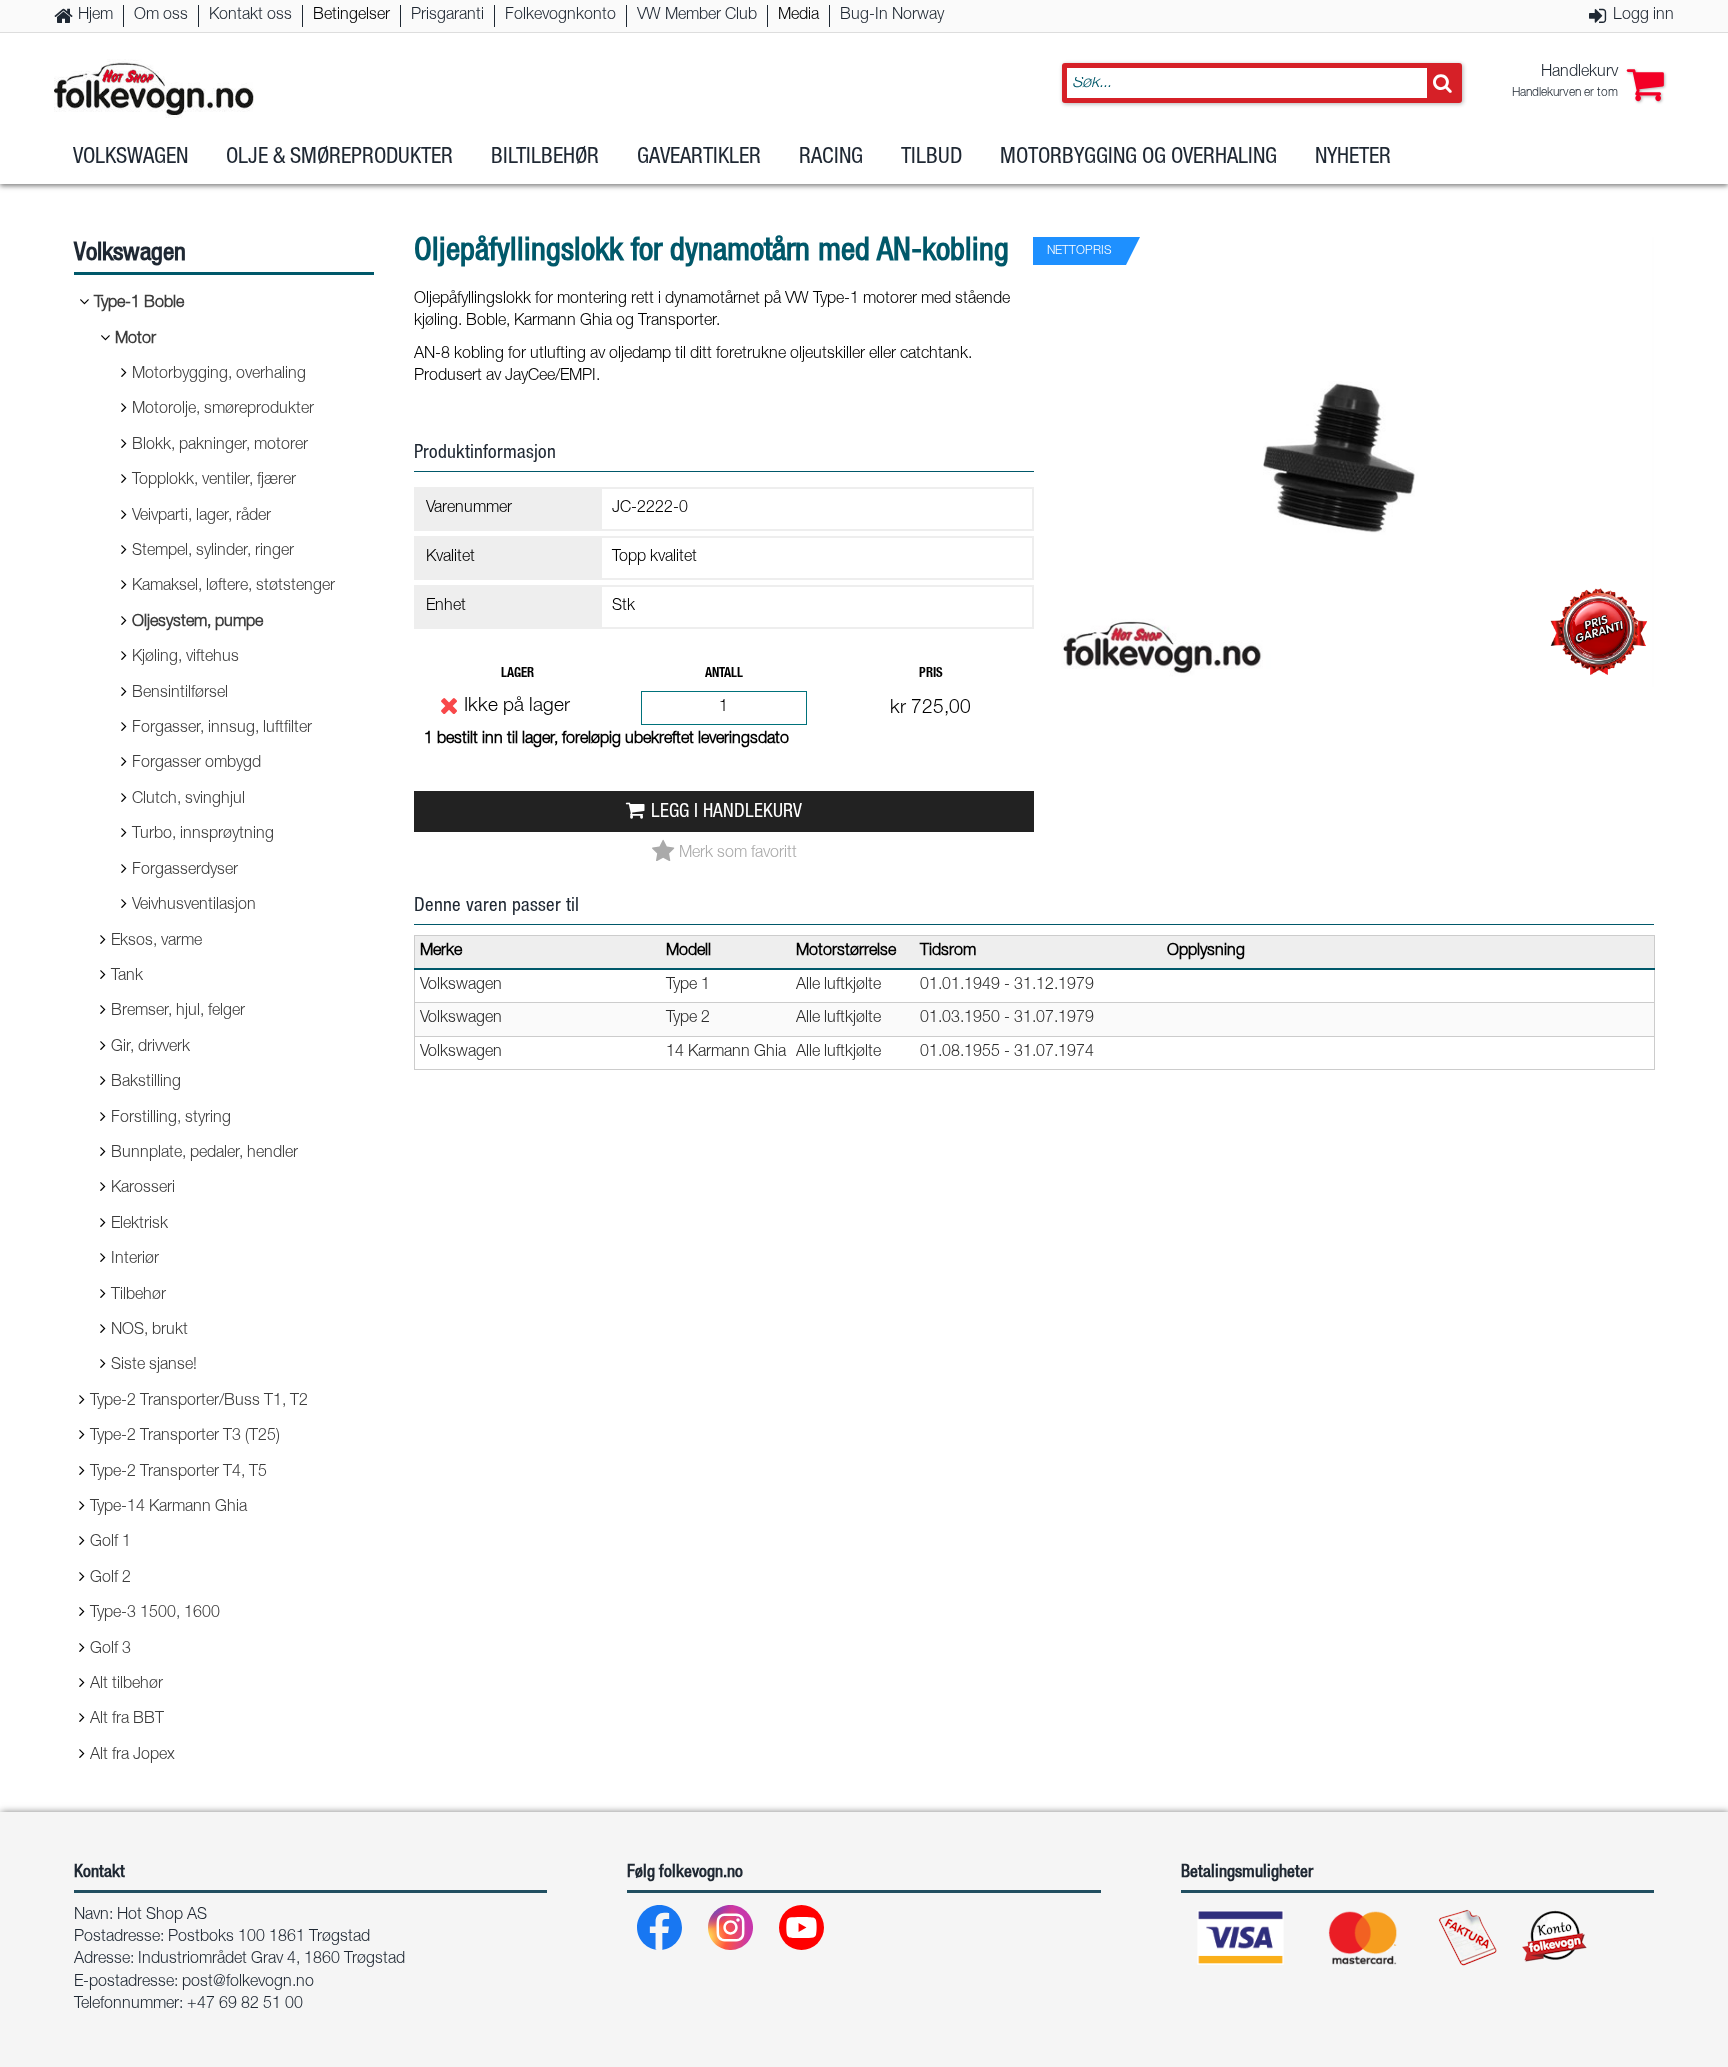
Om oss (161, 16)
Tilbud (931, 158)
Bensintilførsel (180, 694)
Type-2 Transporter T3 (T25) (185, 1437)
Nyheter (1353, 158)
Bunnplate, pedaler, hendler (204, 1154)
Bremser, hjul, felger (178, 1012)
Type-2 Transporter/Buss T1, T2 (199, 1402)
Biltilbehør (545, 158)
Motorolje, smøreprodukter (223, 410)
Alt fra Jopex (132, 1756)
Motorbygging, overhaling (219, 375)
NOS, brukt (149, 1331)
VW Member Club (697, 16)
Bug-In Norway (892, 16)
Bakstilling (146, 1083)
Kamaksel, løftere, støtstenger (233, 587)
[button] (1588, 83)
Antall (724, 674)
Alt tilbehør (126, 1685)
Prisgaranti (447, 16)
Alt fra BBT (127, 1720)
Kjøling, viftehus (185, 658)
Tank (127, 977)
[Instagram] (731, 1932)
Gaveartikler (699, 158)
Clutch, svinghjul (188, 800)
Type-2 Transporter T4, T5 (178, 1473)
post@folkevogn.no (248, 1983)
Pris (931, 674)
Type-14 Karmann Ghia (168, 1508)
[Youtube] (802, 1932)
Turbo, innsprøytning (203, 835)
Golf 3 (110, 1650)
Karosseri (143, 1189)
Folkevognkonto (560, 16)
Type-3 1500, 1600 (155, 1614)
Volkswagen (130, 158)
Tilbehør (138, 1296)
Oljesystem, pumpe (197, 623)
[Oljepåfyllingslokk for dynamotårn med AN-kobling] (1354, 704)
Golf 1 (110, 1543)
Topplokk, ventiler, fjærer (214, 481)
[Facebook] (660, 1932)
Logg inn (1643, 16)
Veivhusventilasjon (194, 906)
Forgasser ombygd (196, 764)
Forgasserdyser (185, 871)
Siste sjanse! (154, 1366)
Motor (135, 340)
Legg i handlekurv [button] (726, 812)
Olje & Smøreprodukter (339, 158)
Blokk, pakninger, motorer (220, 446)
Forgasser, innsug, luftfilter (222, 729)
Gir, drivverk (150, 1048)
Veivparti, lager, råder (201, 517)
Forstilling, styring (171, 1119)
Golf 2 (110, 1579)
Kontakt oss (250, 16)
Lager (517, 674)
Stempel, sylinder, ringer (213, 552)
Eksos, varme (156, 942)
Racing (831, 158)
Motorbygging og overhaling (1138, 158)
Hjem (95, 16)
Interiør (135, 1260)
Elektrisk (139, 1225)
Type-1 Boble (139, 304)
